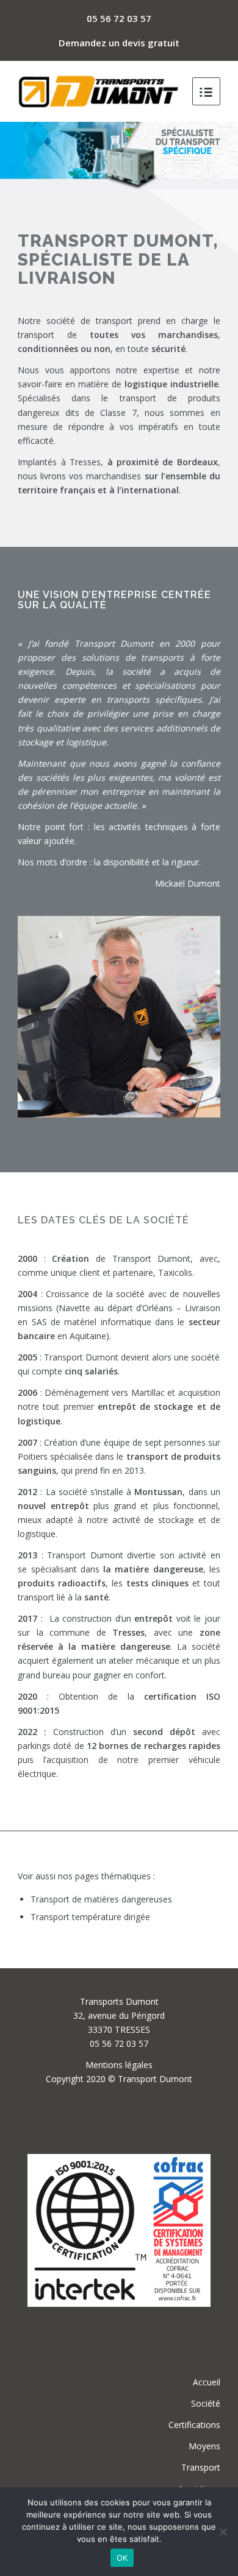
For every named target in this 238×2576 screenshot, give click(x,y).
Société (206, 2403)
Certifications (194, 2425)
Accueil (207, 2382)
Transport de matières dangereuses (101, 1899)
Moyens (204, 2446)
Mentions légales (119, 2065)
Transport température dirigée (90, 1917)
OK (122, 2558)
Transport (201, 2467)
